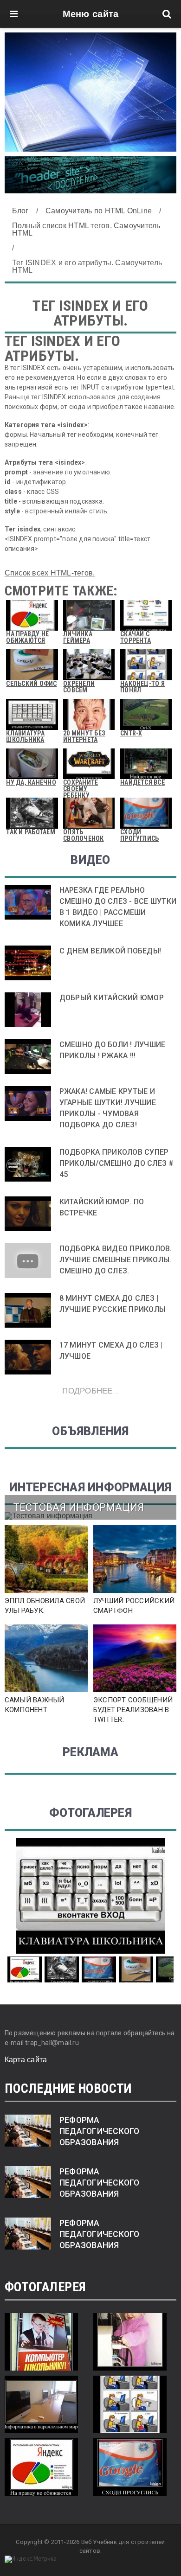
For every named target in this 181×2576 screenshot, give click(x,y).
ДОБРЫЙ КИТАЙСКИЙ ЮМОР (112, 998)
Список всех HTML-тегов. (50, 573)
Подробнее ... (90, 1390)
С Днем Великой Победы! (110, 951)
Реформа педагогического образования (100, 2131)
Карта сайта (26, 2060)
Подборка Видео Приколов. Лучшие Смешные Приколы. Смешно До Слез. (116, 1260)
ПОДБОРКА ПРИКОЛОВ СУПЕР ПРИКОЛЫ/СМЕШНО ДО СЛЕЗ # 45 (117, 1163)
